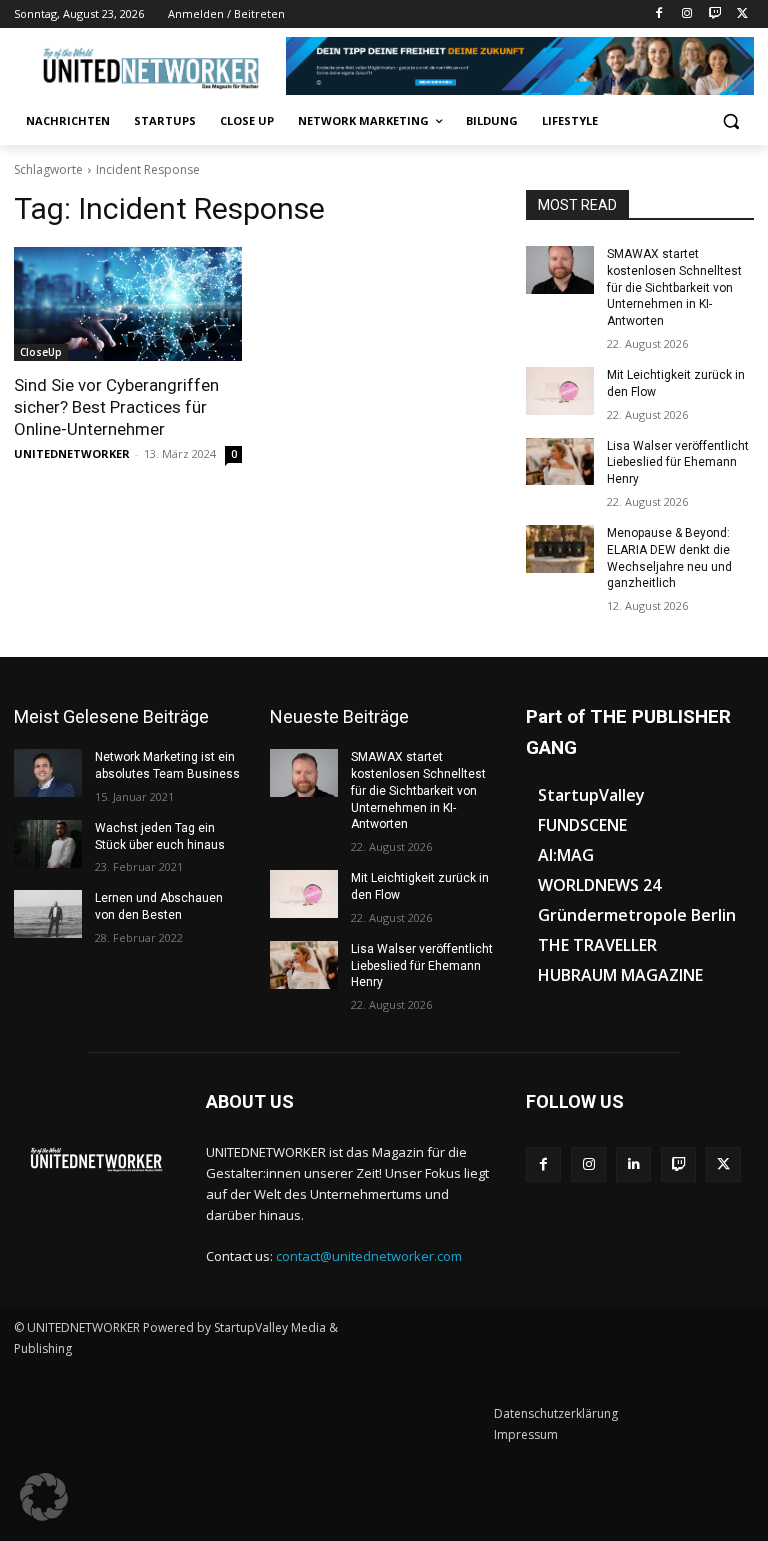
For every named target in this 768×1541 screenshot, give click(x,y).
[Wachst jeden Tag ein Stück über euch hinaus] (48, 844)
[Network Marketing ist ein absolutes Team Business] (48, 773)
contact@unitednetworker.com (369, 1256)
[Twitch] (714, 14)
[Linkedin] (633, 1164)
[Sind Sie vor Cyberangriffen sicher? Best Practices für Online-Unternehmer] (128, 304)
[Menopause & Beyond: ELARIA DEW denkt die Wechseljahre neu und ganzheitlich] (560, 549)
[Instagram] (687, 14)
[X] (742, 14)
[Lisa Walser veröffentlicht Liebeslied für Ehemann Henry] (560, 462)
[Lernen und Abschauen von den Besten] (48, 914)
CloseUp (41, 352)
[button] (730, 121)
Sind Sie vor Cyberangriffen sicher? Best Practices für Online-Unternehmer (116, 407)
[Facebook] (659, 14)
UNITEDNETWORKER (72, 453)
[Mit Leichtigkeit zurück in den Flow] (560, 391)
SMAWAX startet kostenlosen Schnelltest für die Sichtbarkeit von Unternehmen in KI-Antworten (674, 287)
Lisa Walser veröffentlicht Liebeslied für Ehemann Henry (678, 463)
